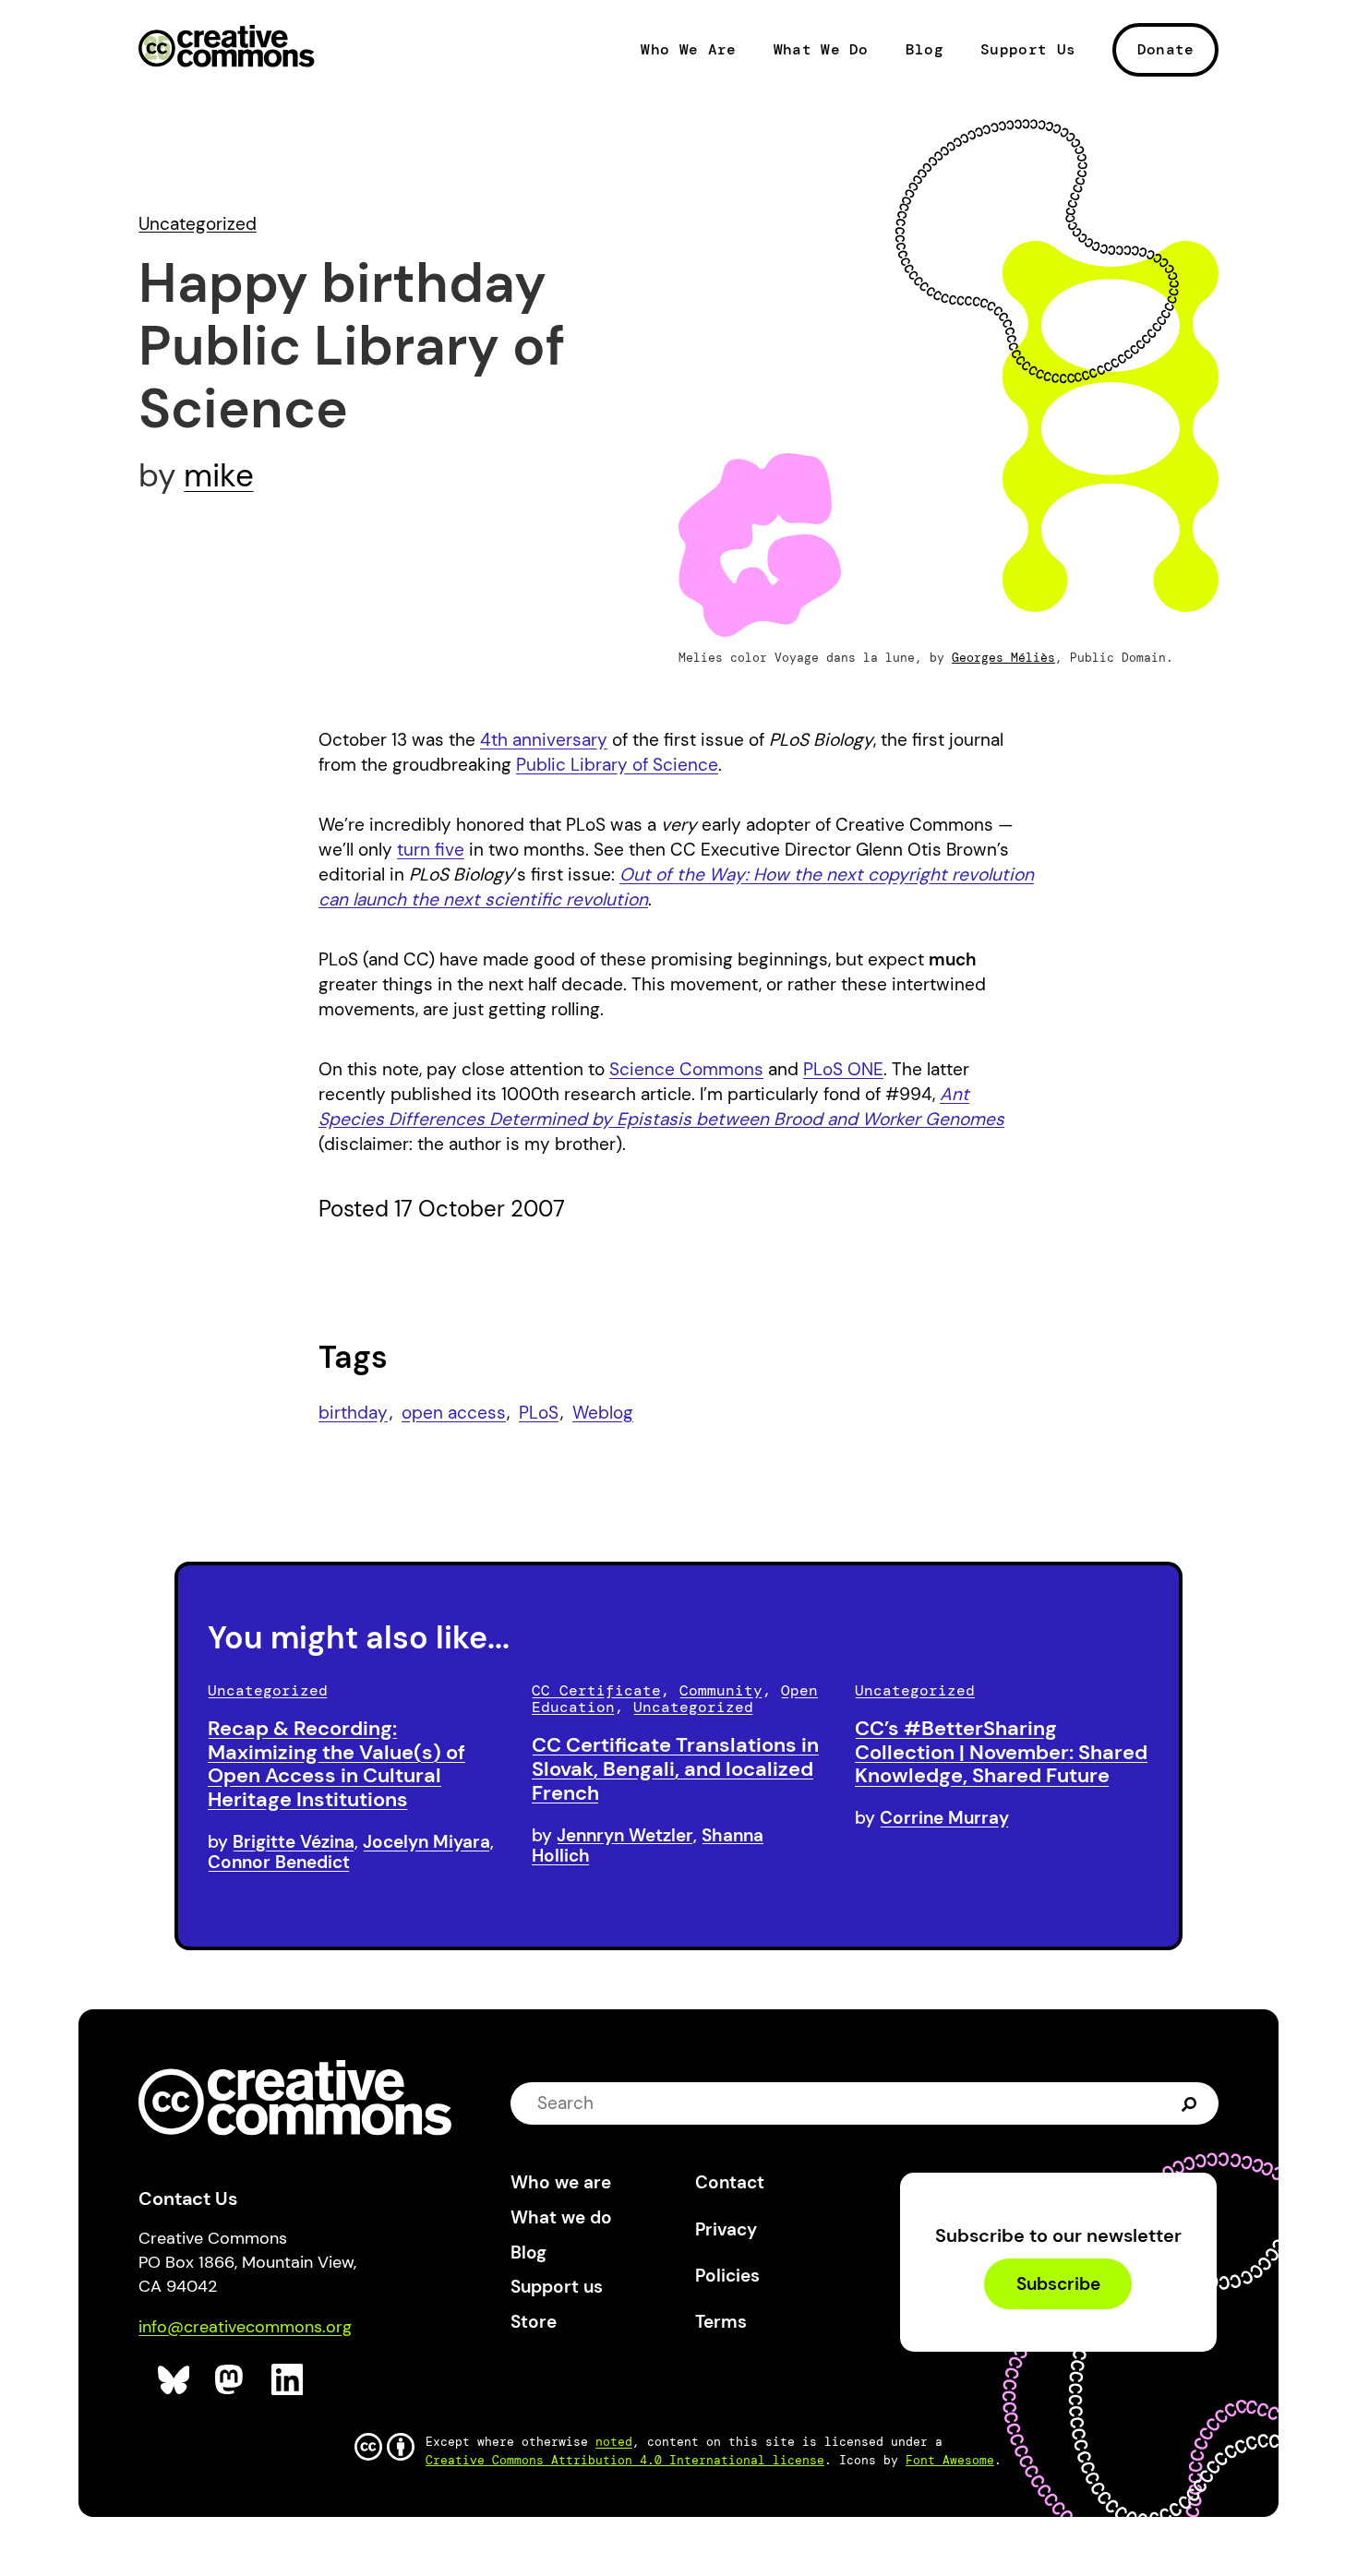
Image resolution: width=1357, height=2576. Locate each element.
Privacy (726, 2229)
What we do (561, 2217)
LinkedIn (288, 2380)
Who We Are (688, 50)
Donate (1166, 49)
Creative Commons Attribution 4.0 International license (625, 2460)
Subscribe (1058, 2284)
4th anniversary (544, 740)
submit (1189, 2103)
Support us (557, 2287)
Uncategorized (198, 224)
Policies (727, 2276)
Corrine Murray (944, 1818)
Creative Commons (227, 48)
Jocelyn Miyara (426, 1842)
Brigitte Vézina (294, 1842)
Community (721, 1690)
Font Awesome (950, 2460)
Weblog (603, 1413)
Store (534, 2322)
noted (614, 2442)
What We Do (821, 50)
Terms (721, 2322)
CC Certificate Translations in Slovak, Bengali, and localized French (675, 1769)
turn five (431, 850)
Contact (730, 2182)
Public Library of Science (617, 765)
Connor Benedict (279, 1862)
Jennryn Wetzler (625, 1835)
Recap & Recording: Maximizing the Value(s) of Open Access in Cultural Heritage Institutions (336, 1764)
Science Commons (686, 1069)
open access (454, 1413)
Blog (925, 50)
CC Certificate (596, 1690)
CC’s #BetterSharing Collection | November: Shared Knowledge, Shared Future (1001, 1752)
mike (219, 475)
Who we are (561, 2182)
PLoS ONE (843, 1069)
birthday (353, 1413)
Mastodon (231, 2380)
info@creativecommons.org (245, 2327)
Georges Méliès (1003, 658)
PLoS (539, 1413)
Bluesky (174, 2380)
